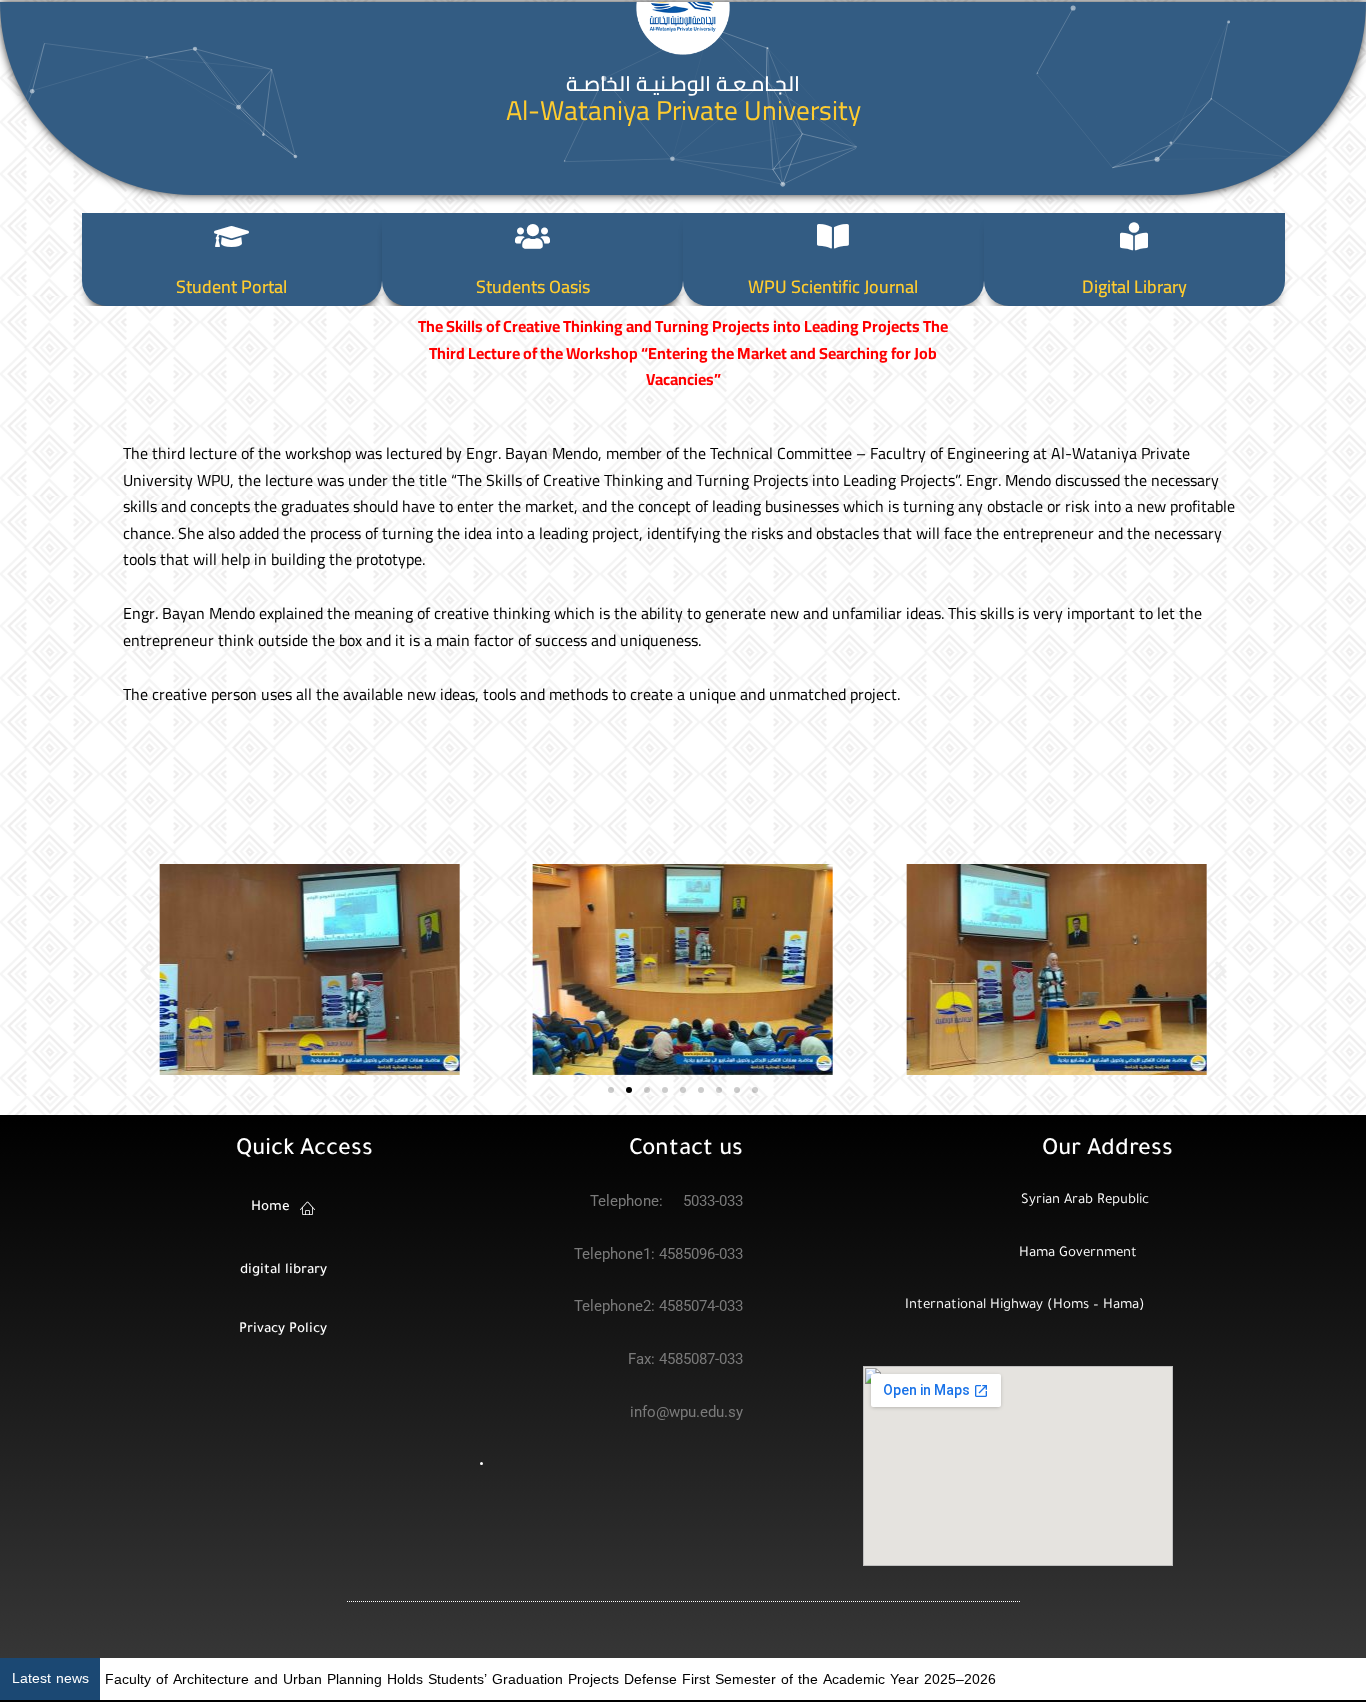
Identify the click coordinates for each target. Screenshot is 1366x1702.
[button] (145, 969)
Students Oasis (533, 286)
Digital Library (1134, 286)
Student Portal (231, 286)
